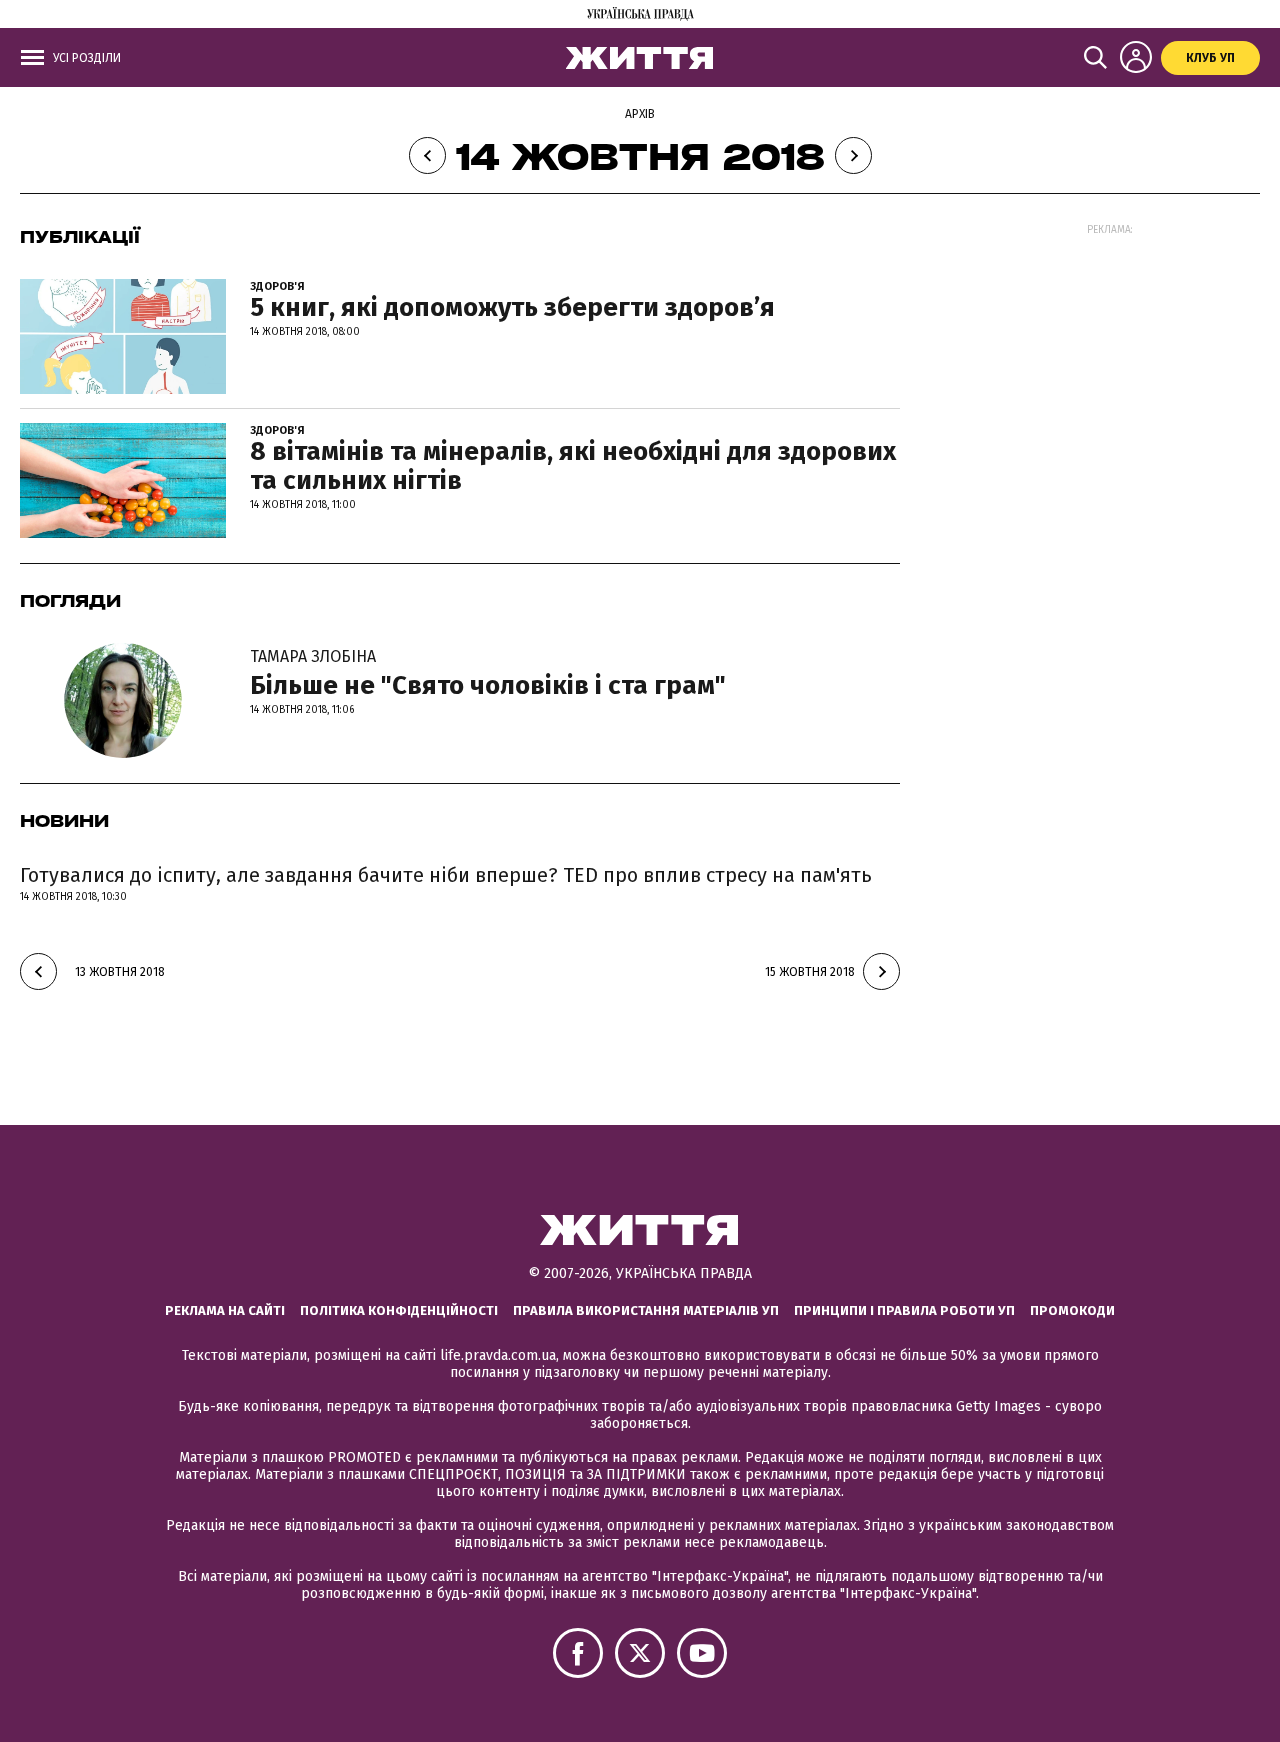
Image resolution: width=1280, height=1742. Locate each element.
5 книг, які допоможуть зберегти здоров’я (512, 307)
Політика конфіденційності (399, 1310)
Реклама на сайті (225, 1310)
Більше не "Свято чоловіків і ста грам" (488, 674)
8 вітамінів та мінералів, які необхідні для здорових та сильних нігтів (573, 466)
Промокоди (1072, 1310)
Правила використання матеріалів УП (646, 1310)
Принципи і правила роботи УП (904, 1310)
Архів (640, 114)
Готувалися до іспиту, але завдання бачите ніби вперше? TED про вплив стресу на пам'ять (446, 875)
